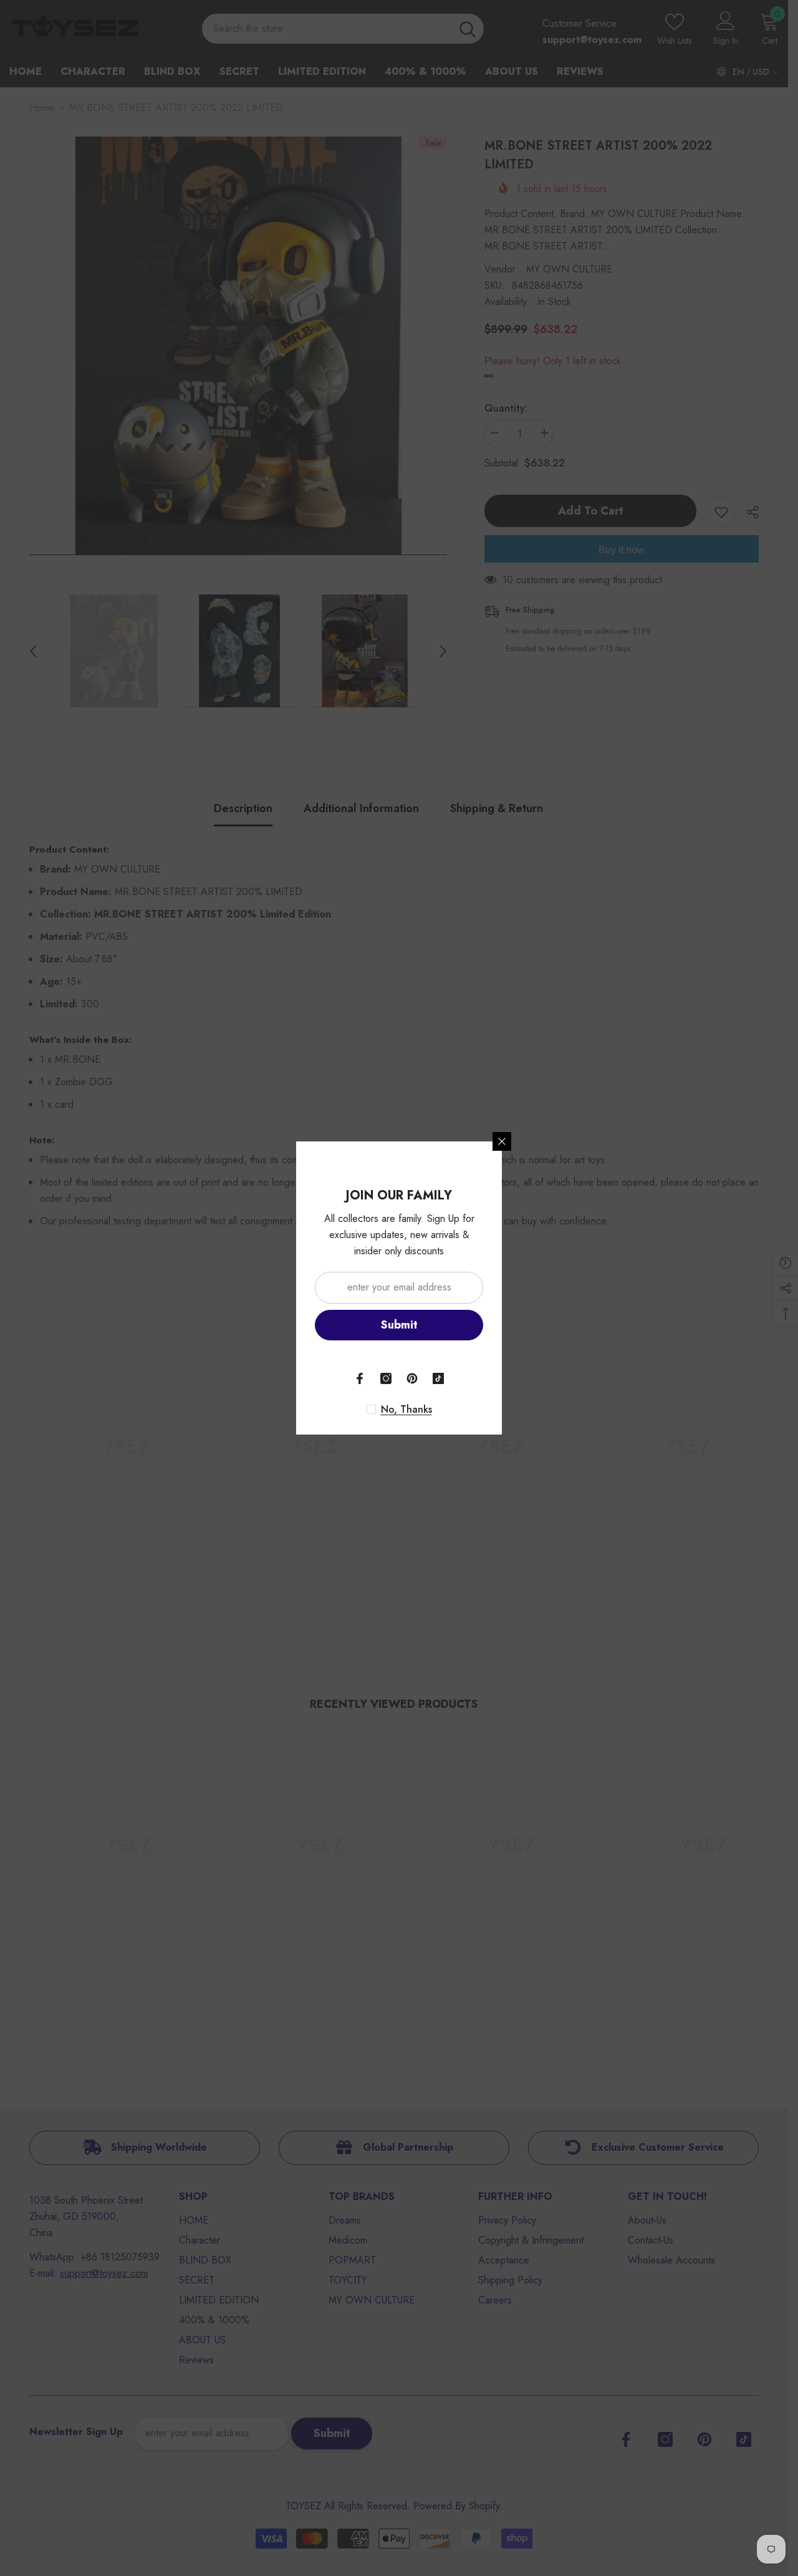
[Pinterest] (412, 1378)
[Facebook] (360, 1378)
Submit (399, 1325)
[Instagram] (386, 1378)
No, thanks (406, 1410)
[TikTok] (438, 1378)
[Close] (502, 1141)
